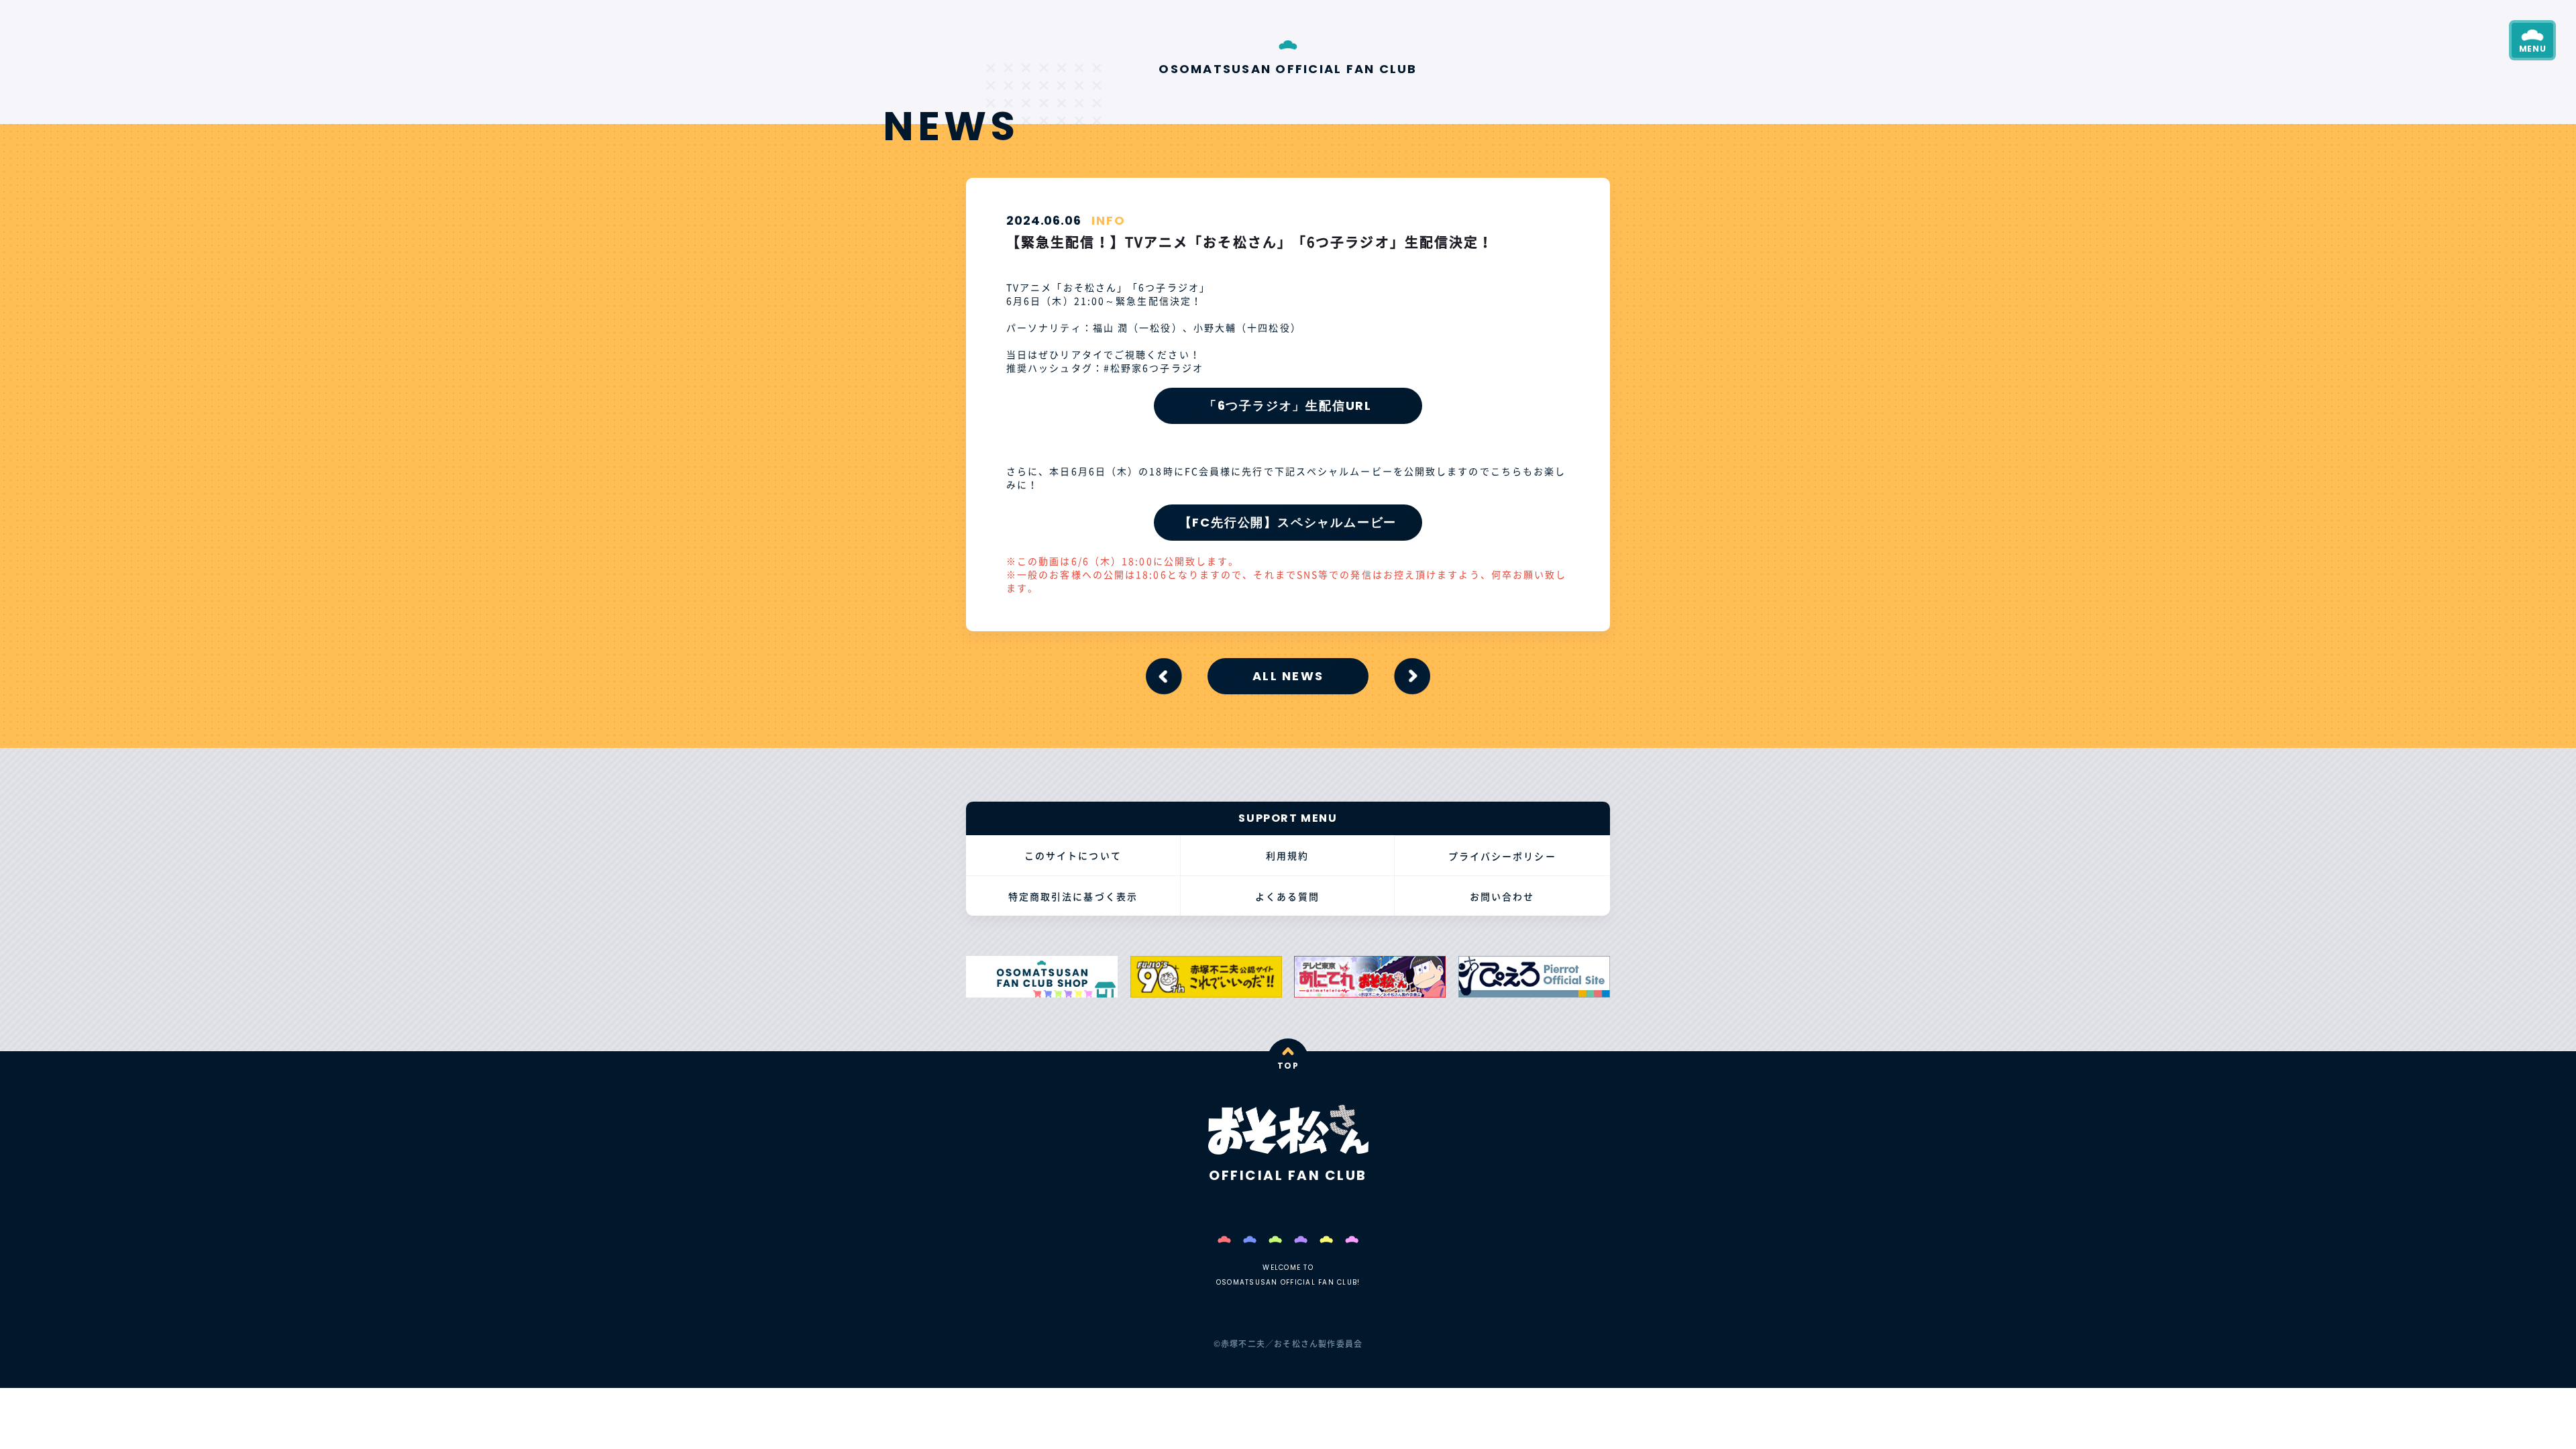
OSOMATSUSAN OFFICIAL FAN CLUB (1288, 68)
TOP (1288, 1066)
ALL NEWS (1288, 676)
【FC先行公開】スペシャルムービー (1288, 522)
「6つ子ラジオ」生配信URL (1288, 406)
